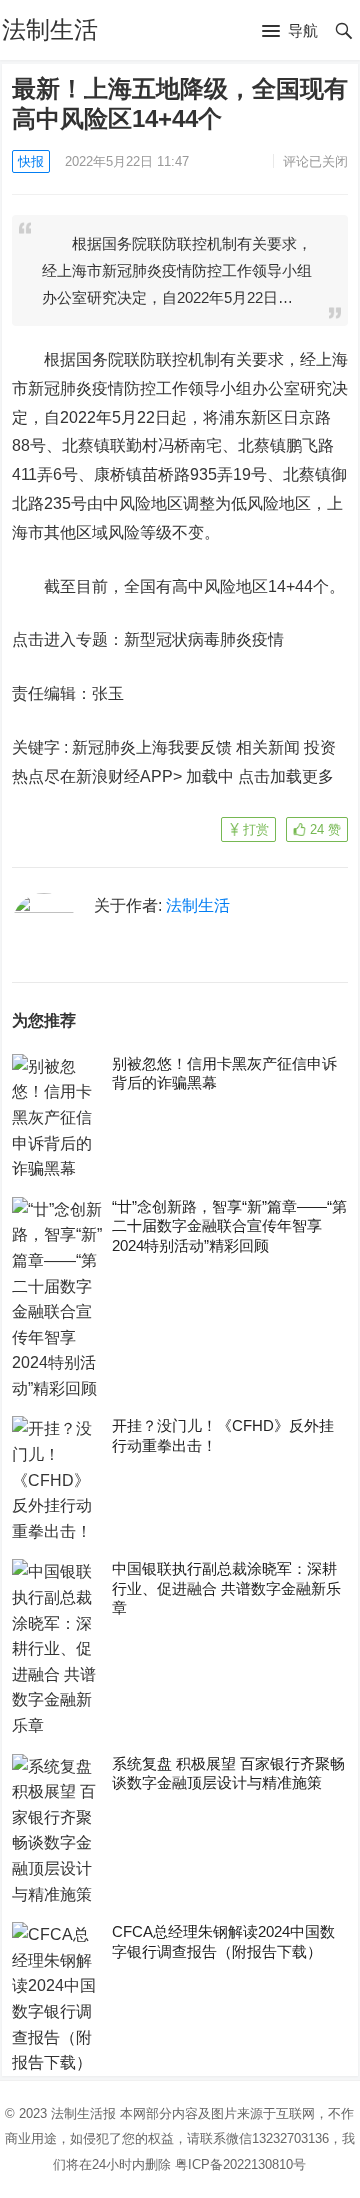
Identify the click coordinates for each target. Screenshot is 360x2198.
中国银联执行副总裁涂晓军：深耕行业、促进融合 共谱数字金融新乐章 (226, 1588)
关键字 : (42, 747)
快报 (31, 161)
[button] (290, 32)
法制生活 (50, 29)
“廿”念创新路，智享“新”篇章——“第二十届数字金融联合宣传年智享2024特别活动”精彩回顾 (229, 1226)
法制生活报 (83, 2113)
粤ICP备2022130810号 (240, 2164)
